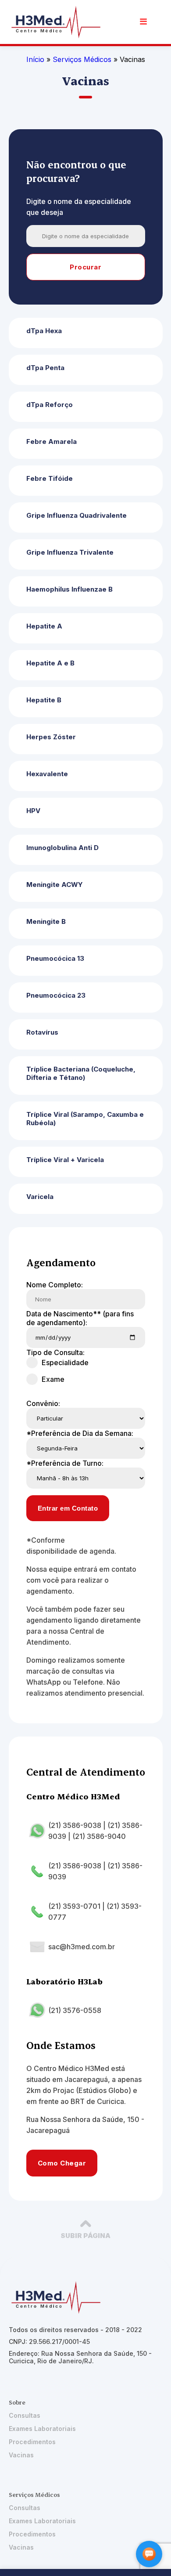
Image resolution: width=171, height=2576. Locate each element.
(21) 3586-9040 (99, 1836)
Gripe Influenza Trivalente (70, 552)
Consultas (25, 2415)
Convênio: (43, 1403)
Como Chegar (62, 2163)
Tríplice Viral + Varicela (65, 1160)
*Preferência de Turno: (65, 1463)
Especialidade (65, 1362)
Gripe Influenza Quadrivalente (77, 515)
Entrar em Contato (68, 1508)
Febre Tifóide (50, 478)
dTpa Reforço (50, 405)
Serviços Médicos (83, 59)
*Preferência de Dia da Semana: (80, 1433)
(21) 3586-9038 (75, 1825)
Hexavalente (47, 774)
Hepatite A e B (50, 663)
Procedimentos (32, 2442)
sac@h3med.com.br (82, 1947)
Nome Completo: (55, 1285)
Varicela (40, 1197)
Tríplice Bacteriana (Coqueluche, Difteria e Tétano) (81, 1073)
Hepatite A (44, 626)
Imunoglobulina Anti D (62, 848)
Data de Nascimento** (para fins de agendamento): (80, 1318)
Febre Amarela (52, 441)
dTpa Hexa (44, 331)
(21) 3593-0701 (74, 1906)
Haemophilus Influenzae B (69, 589)
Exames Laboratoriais (42, 2429)
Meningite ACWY (55, 885)
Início (35, 59)
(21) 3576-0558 (75, 2010)
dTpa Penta (45, 368)
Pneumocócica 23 (56, 995)
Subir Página (85, 2236)
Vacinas (21, 2455)
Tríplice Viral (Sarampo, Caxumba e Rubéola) (85, 1119)
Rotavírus (42, 1032)
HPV (33, 811)
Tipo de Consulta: (55, 1352)
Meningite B (46, 921)
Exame (53, 1379)
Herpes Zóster (51, 737)
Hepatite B (44, 700)
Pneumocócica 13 (55, 958)
